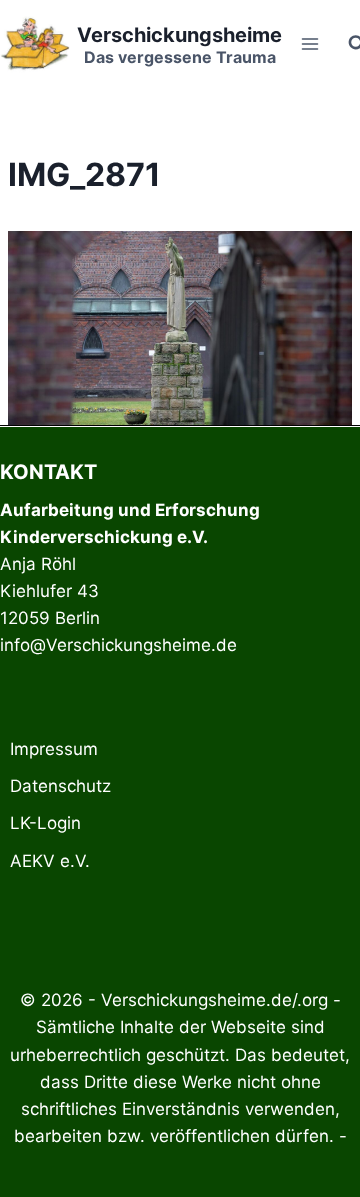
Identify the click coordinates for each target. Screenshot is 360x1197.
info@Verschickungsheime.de (118, 645)
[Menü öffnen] (310, 43)
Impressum (54, 749)
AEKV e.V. (50, 861)
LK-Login (45, 823)
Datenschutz (60, 786)
